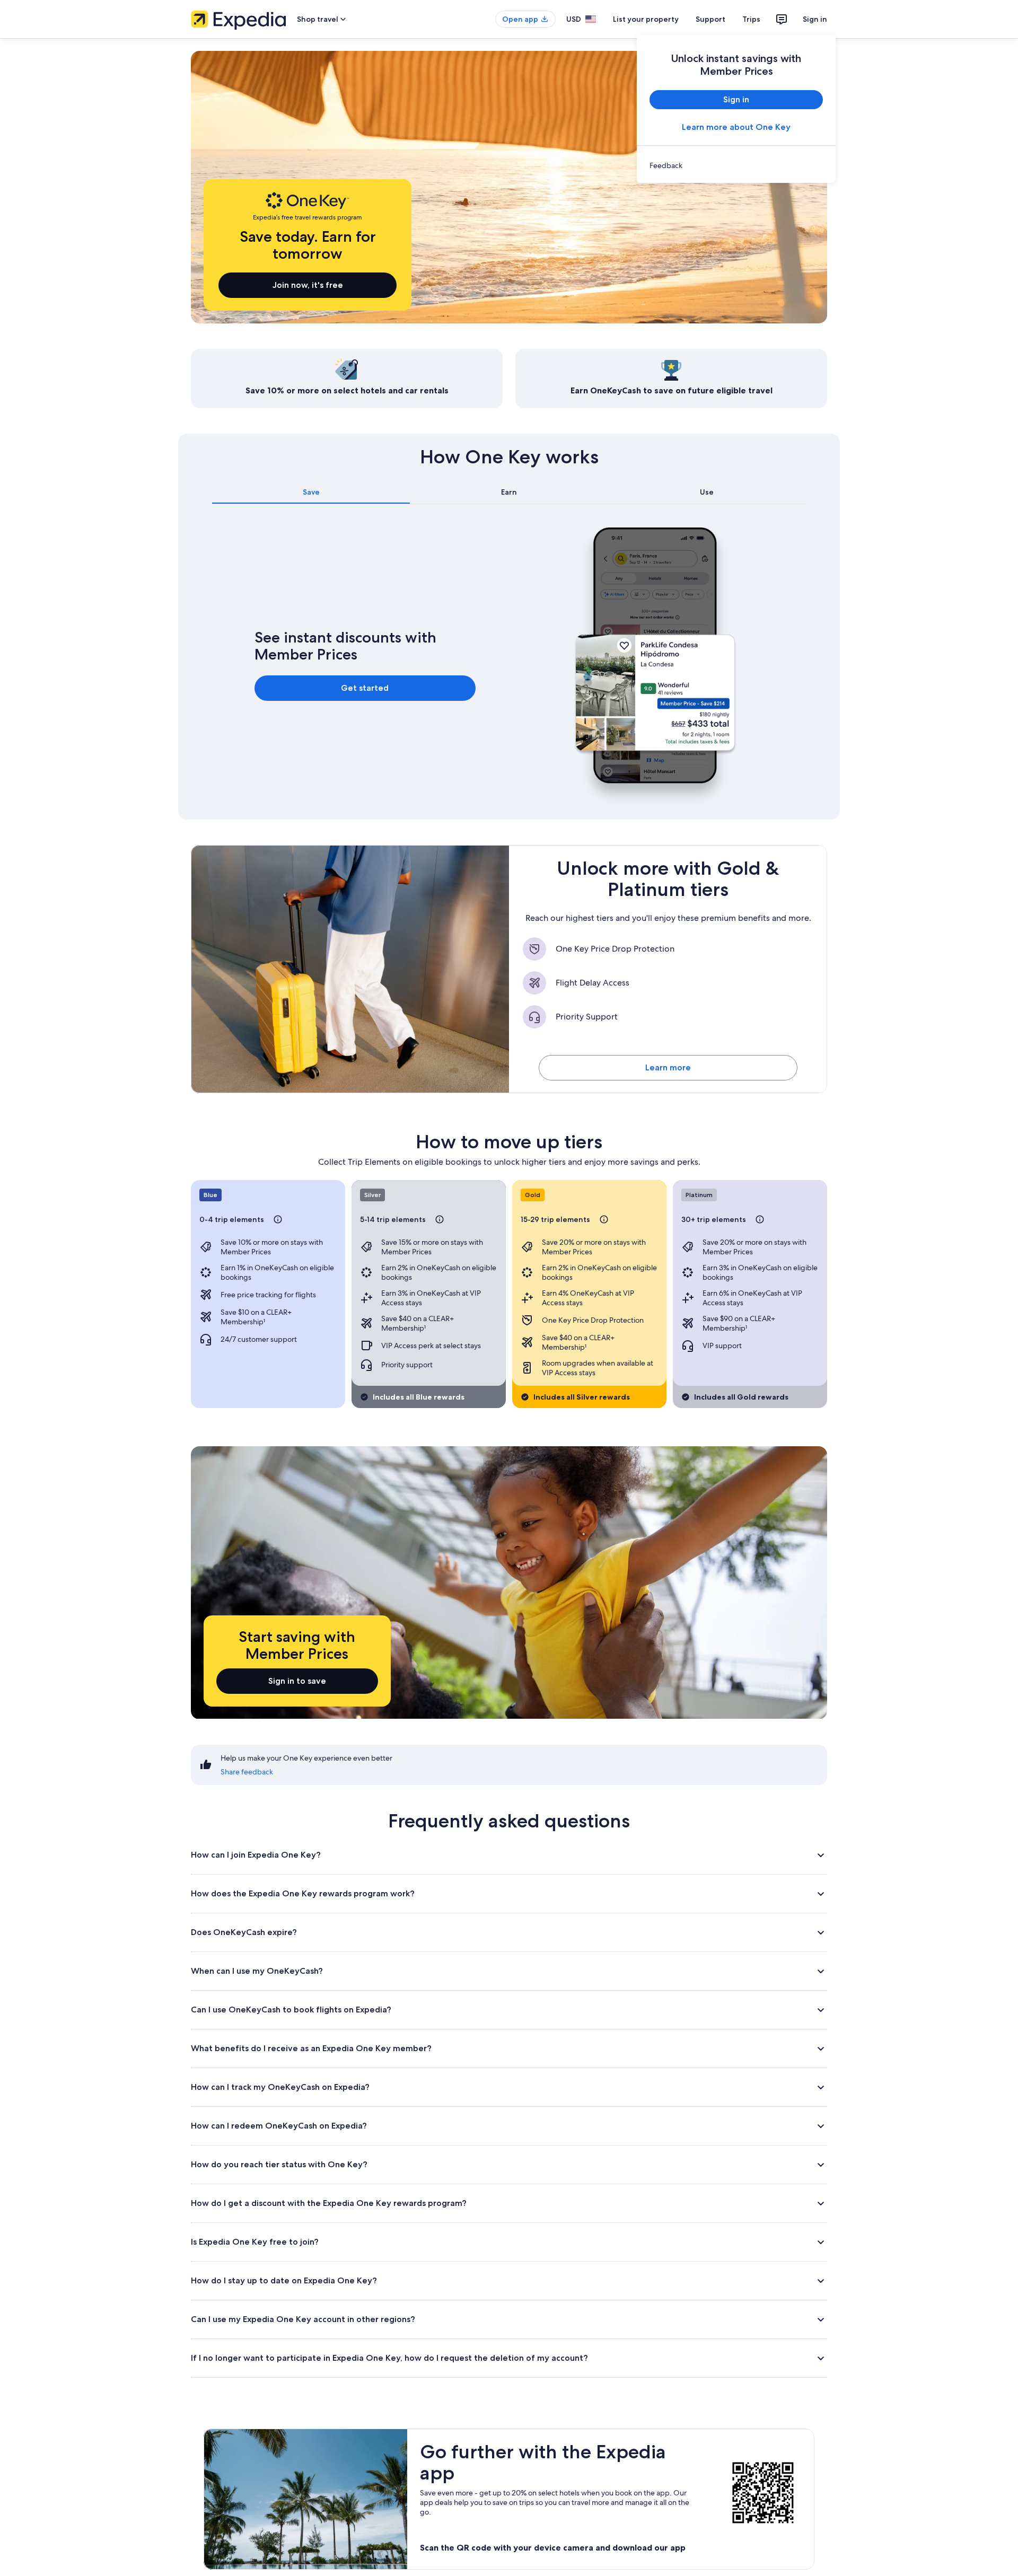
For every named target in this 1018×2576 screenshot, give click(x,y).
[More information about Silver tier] (440, 1219)
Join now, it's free (308, 285)
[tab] (311, 492)
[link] (736, 165)
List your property (646, 19)
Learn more (668, 1067)
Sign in (815, 19)
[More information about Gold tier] (604, 1219)
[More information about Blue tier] (278, 1219)
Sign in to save (297, 1681)
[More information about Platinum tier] (760, 1219)
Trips (751, 19)
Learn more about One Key (736, 127)
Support (710, 19)
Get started (365, 688)
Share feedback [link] (247, 1772)
